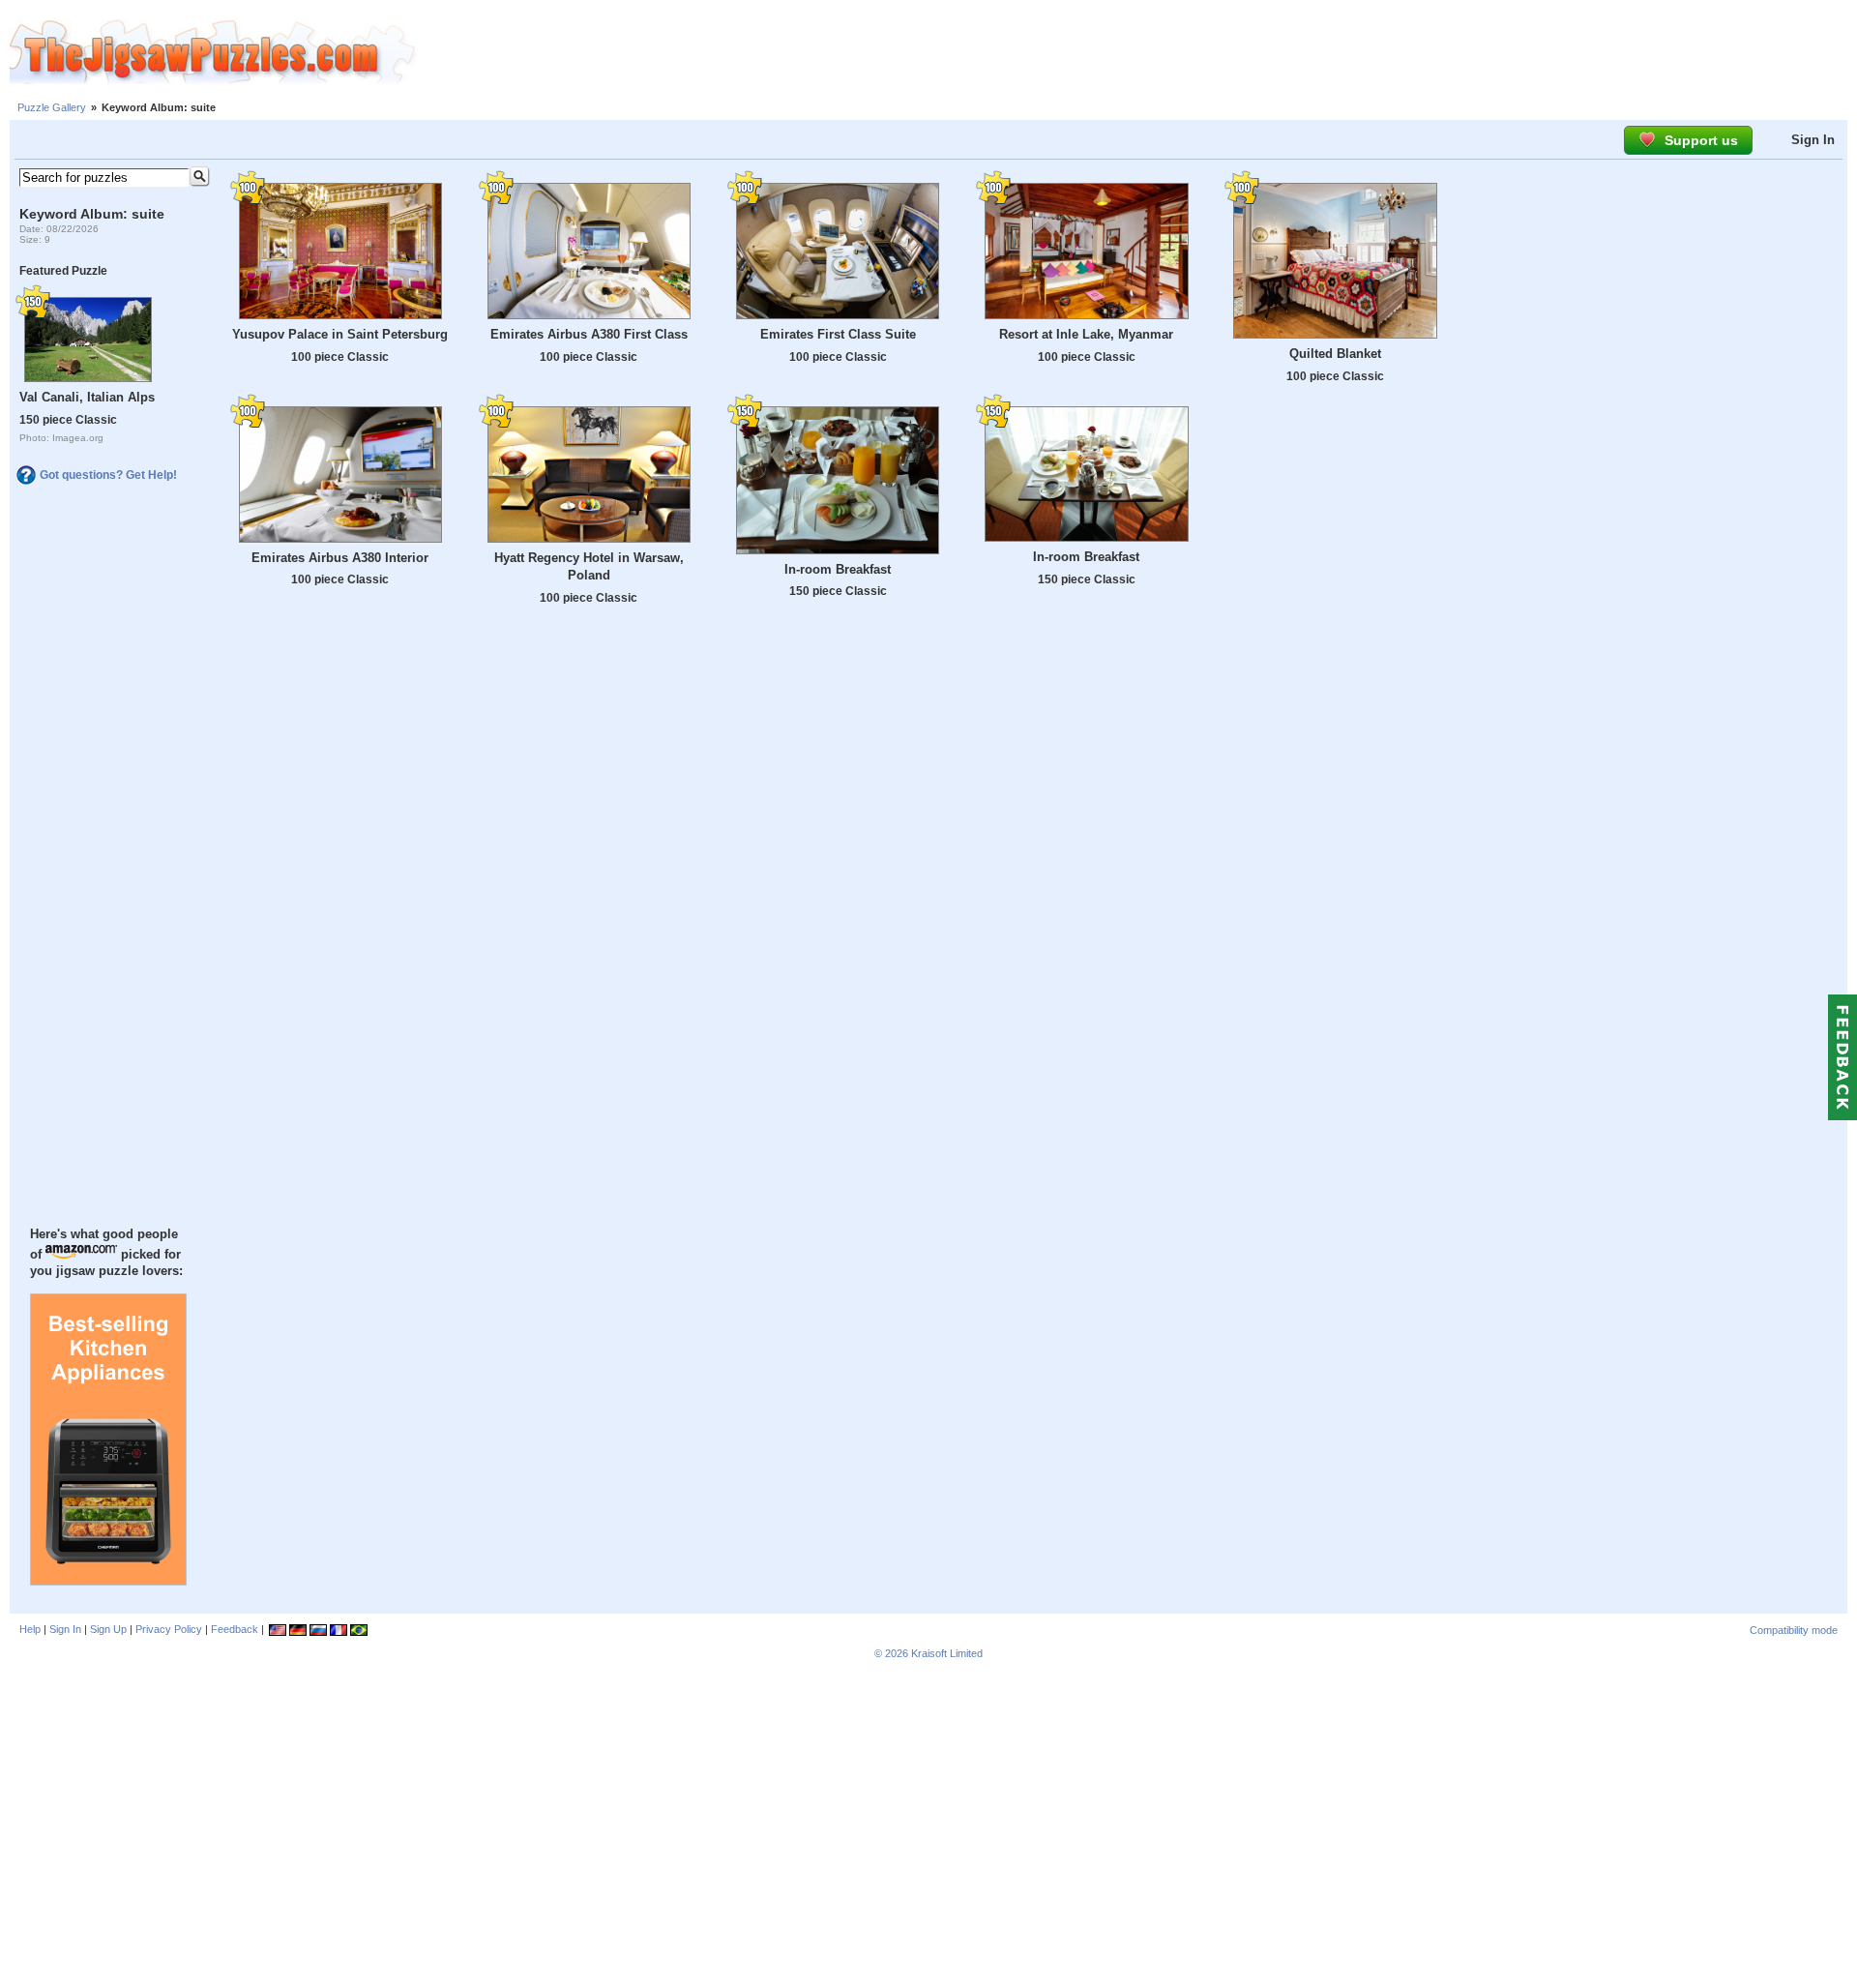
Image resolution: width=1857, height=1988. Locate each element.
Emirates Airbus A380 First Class (589, 334)
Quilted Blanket (1335, 354)
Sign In (1813, 140)
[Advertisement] (1136, 53)
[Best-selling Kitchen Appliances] (108, 1581)
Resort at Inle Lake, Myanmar (1086, 334)
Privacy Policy (169, 1629)
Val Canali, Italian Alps (87, 397)
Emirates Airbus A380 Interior (340, 558)
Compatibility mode (1794, 1630)
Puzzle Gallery (52, 107)
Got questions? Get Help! (108, 475)
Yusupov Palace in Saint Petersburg (340, 334)
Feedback (235, 1629)
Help (30, 1629)
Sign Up (108, 1629)
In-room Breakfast (838, 569)
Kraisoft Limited (947, 1653)
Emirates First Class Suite (838, 334)
